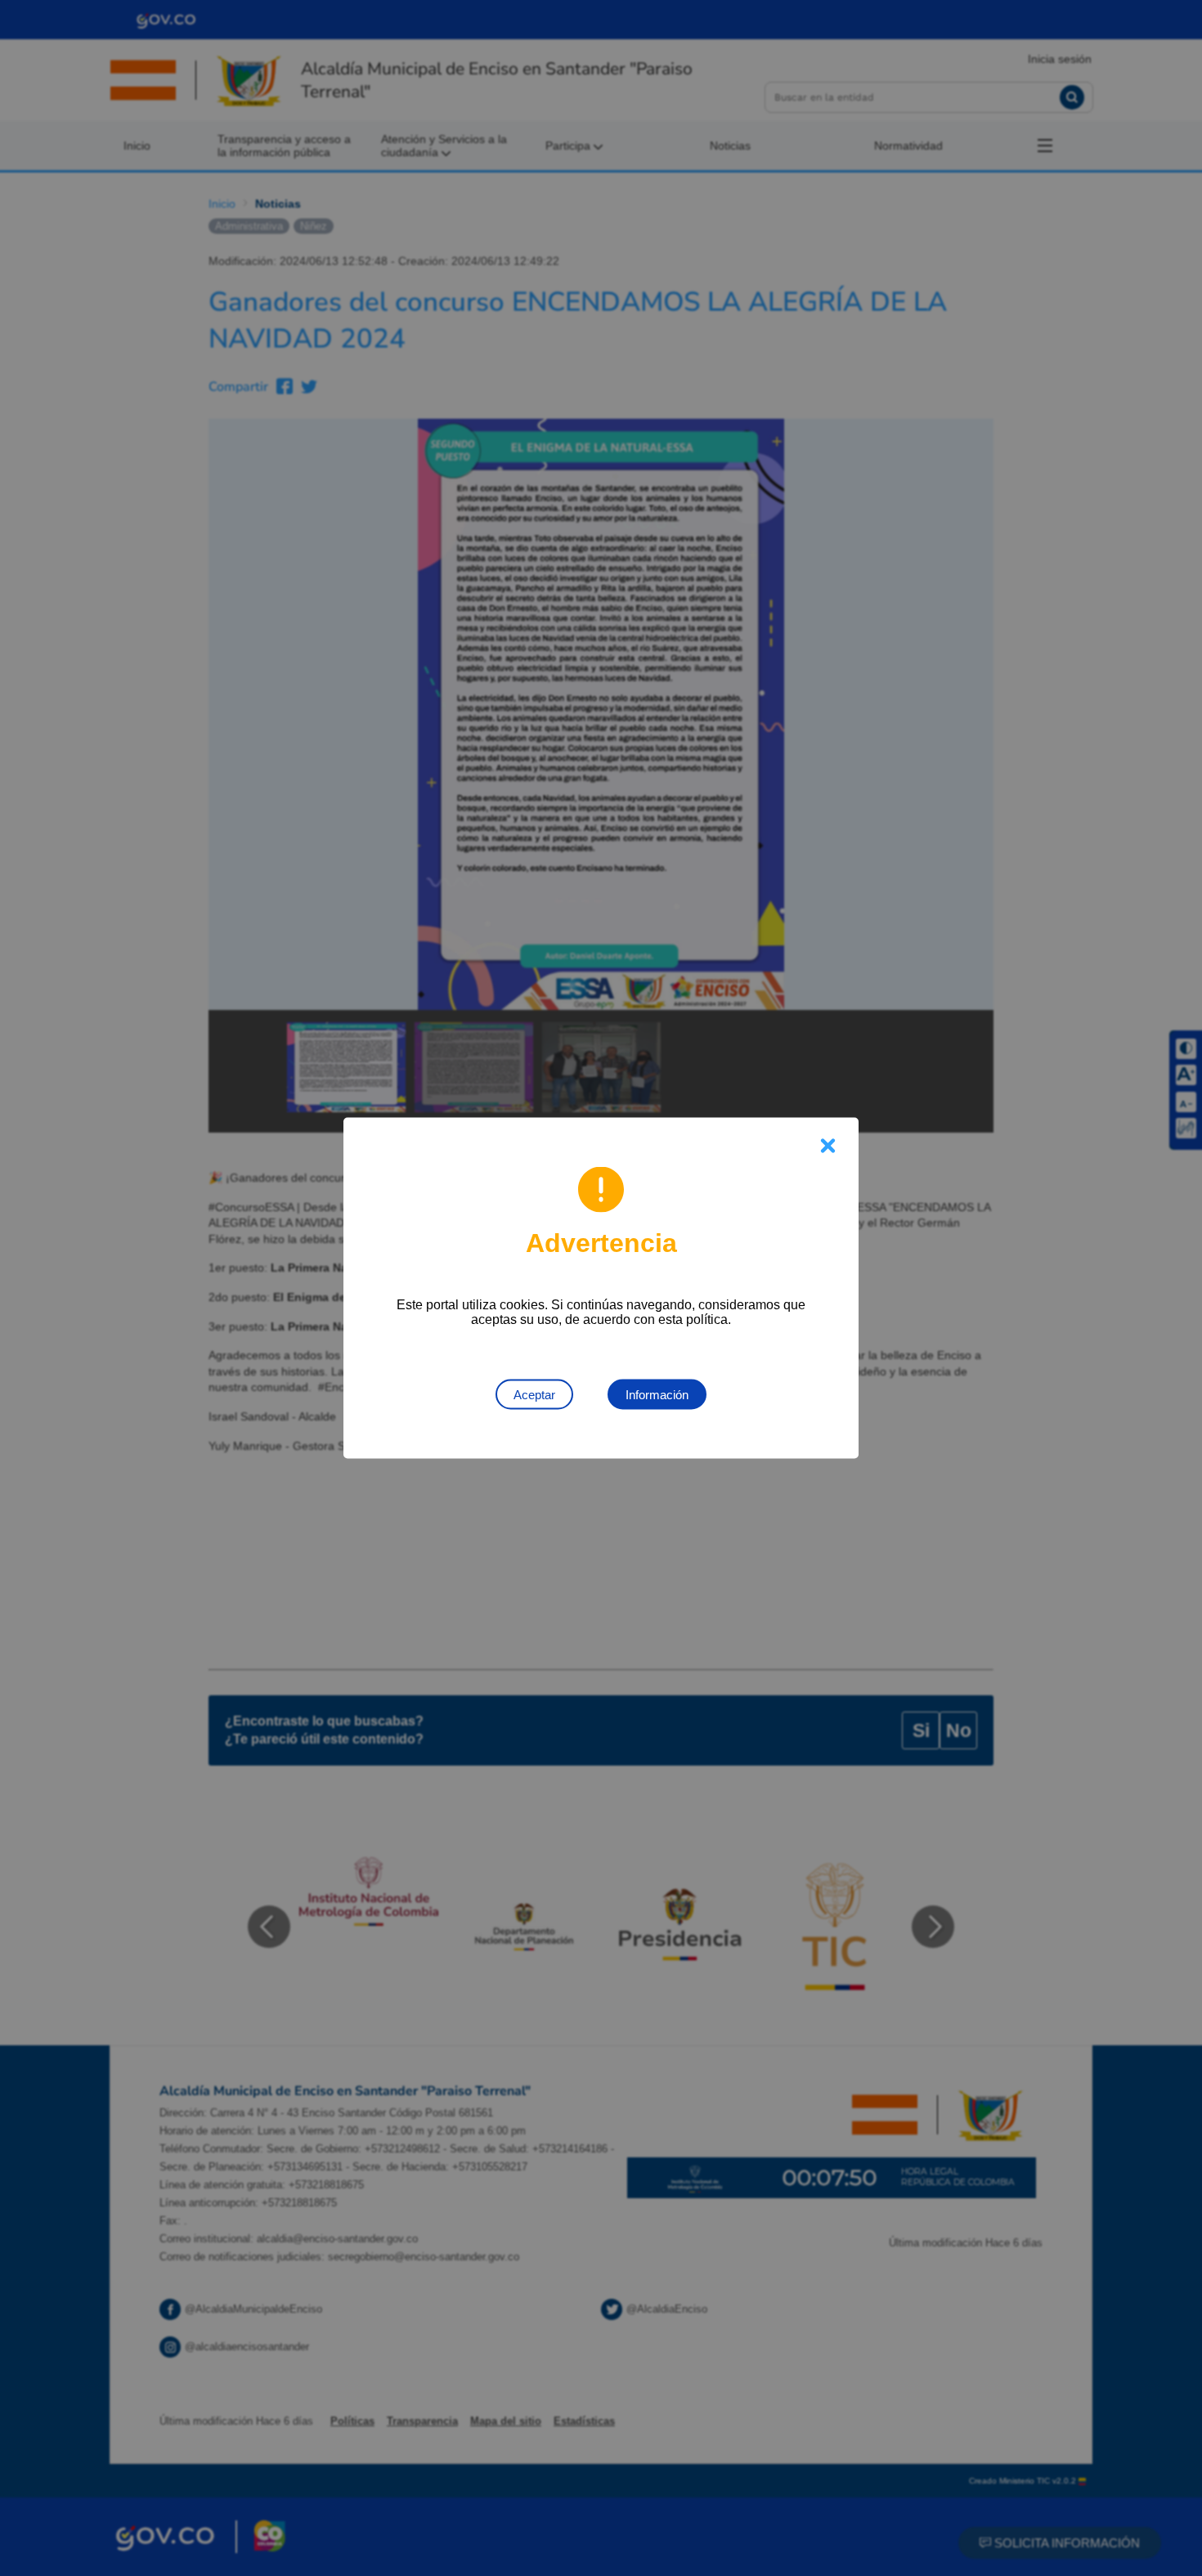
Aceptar (534, 1395)
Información (657, 1395)
